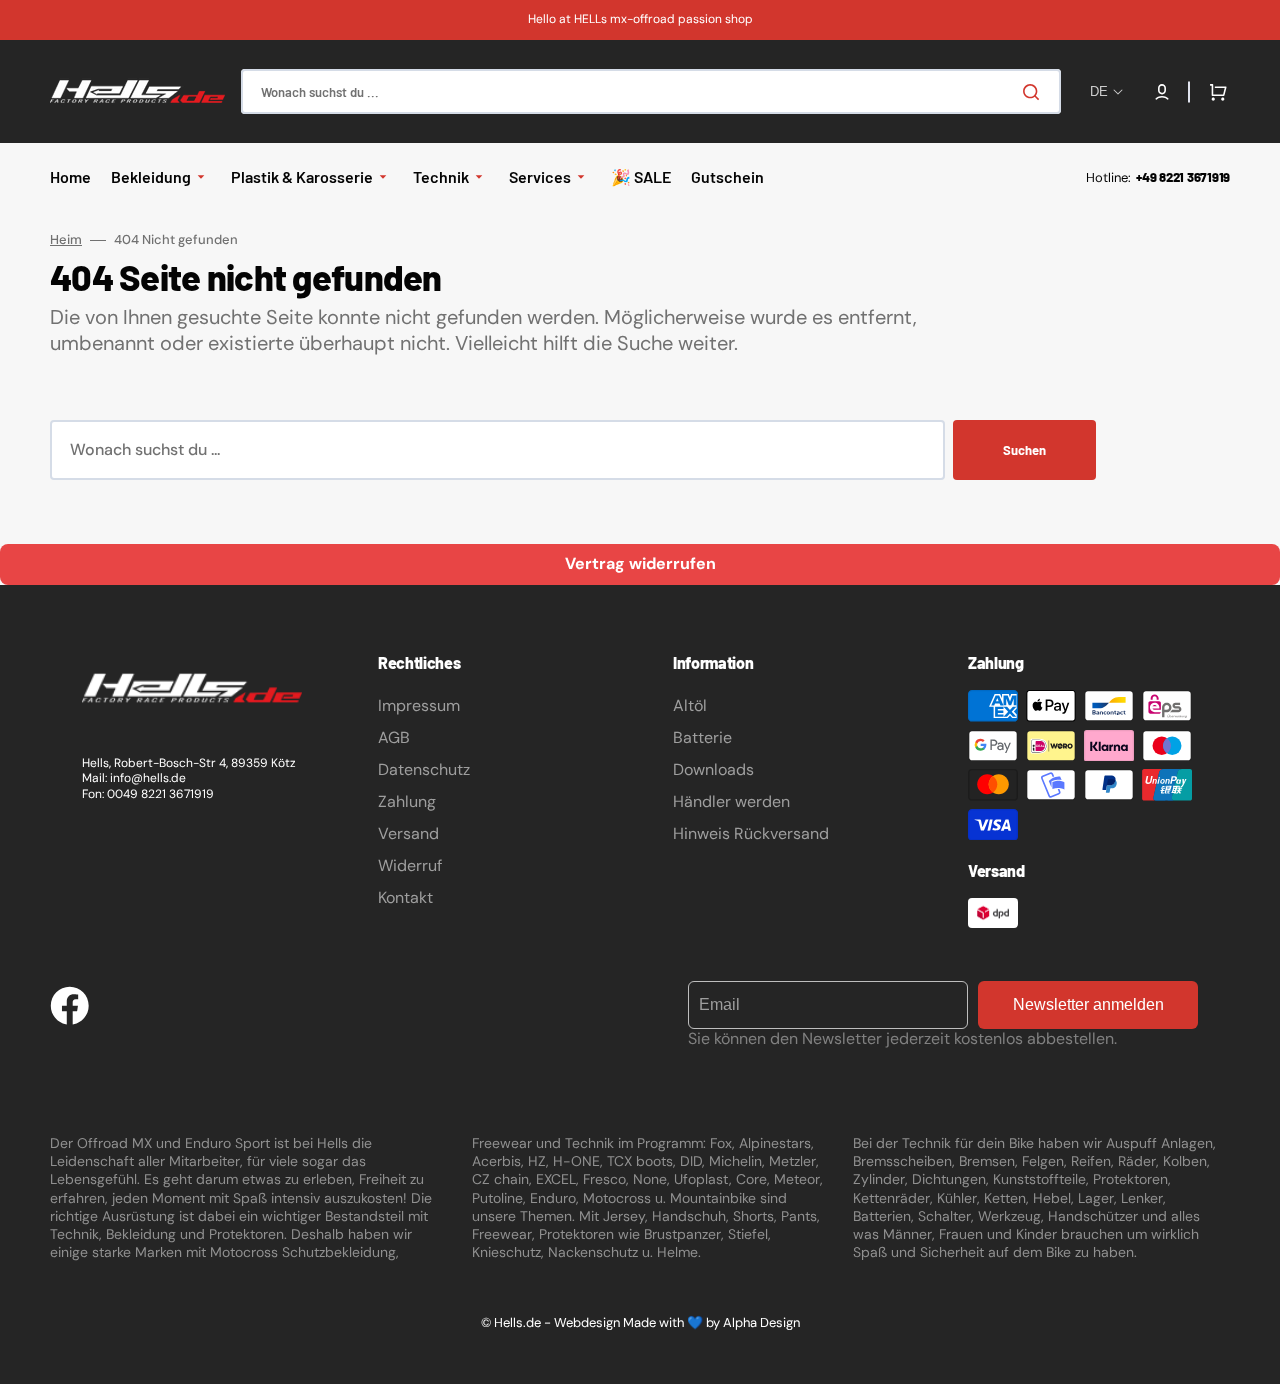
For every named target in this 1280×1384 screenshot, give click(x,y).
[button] (1162, 92)
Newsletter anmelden (1088, 1004)
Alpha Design (761, 1322)
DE (1099, 91)
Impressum (419, 705)
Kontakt (405, 897)
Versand (408, 833)
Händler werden (731, 801)
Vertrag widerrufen (640, 563)
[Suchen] (1035, 92)
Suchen (1024, 450)
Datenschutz (424, 769)
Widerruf (410, 865)
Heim (66, 240)
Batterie (702, 737)
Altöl (690, 705)
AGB (394, 737)
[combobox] (651, 91)
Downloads (713, 769)
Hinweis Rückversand (751, 833)
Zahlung (407, 801)
